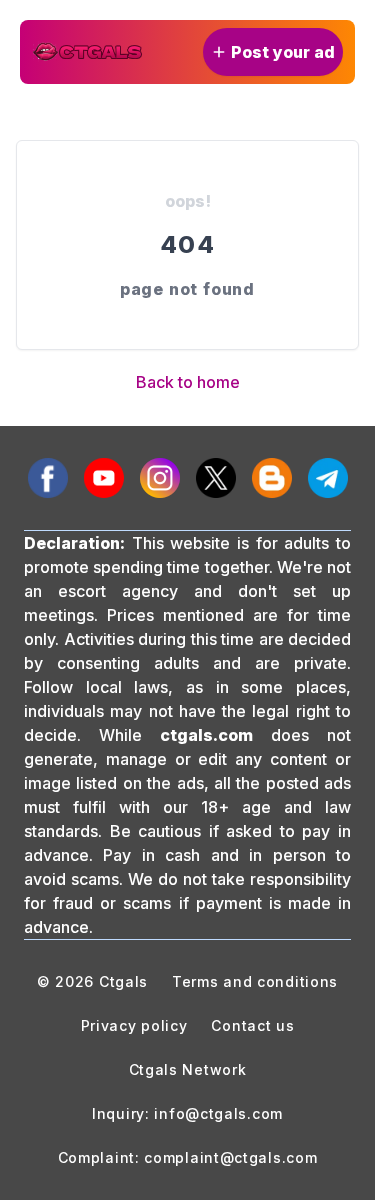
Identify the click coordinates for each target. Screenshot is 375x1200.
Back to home (188, 382)
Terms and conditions (255, 981)
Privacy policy (134, 1025)
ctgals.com (206, 735)
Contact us (252, 1025)
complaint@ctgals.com (230, 1157)
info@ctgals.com (218, 1113)
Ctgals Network (188, 1069)
